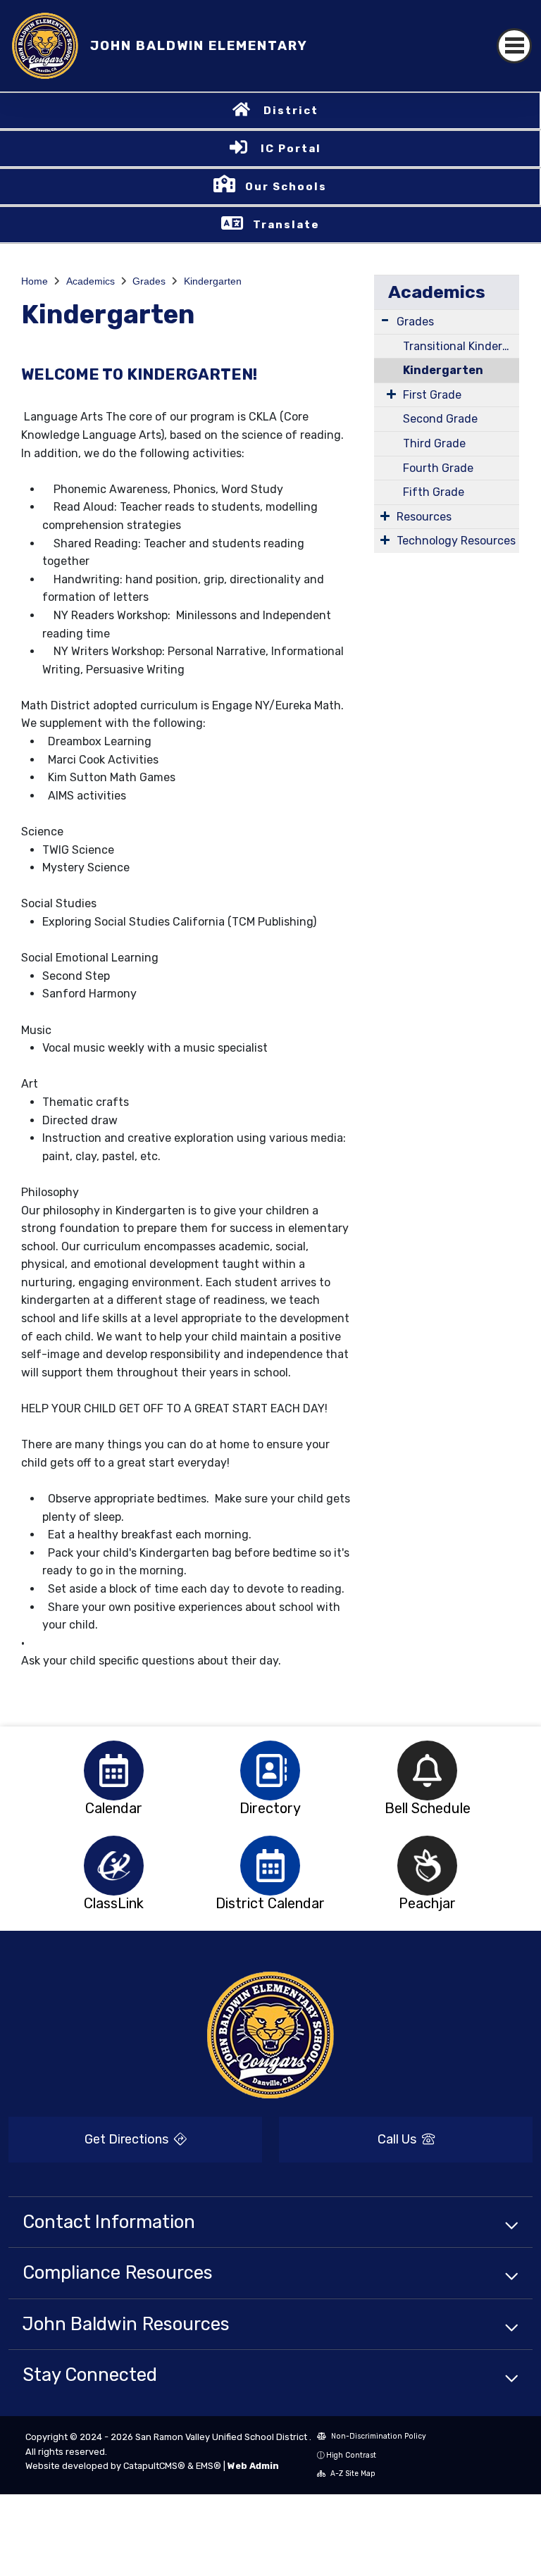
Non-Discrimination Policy (378, 2436)
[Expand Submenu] (385, 320)
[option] (114, 1771)
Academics (91, 281)
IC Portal (291, 149)
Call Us (398, 2139)
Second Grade (440, 419)
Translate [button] (286, 225)
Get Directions (128, 2139)
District (291, 111)
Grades (149, 281)
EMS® (209, 2466)
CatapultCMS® (154, 2466)
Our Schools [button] (286, 187)
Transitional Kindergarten (461, 346)
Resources (424, 517)
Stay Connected (90, 2375)
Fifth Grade (434, 492)
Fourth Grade (438, 468)
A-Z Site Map (352, 2474)
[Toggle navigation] (514, 46)
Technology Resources (456, 541)
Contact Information (109, 2222)
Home (35, 281)
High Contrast (351, 2455)
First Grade (432, 395)
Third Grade (434, 443)
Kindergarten (213, 281)
